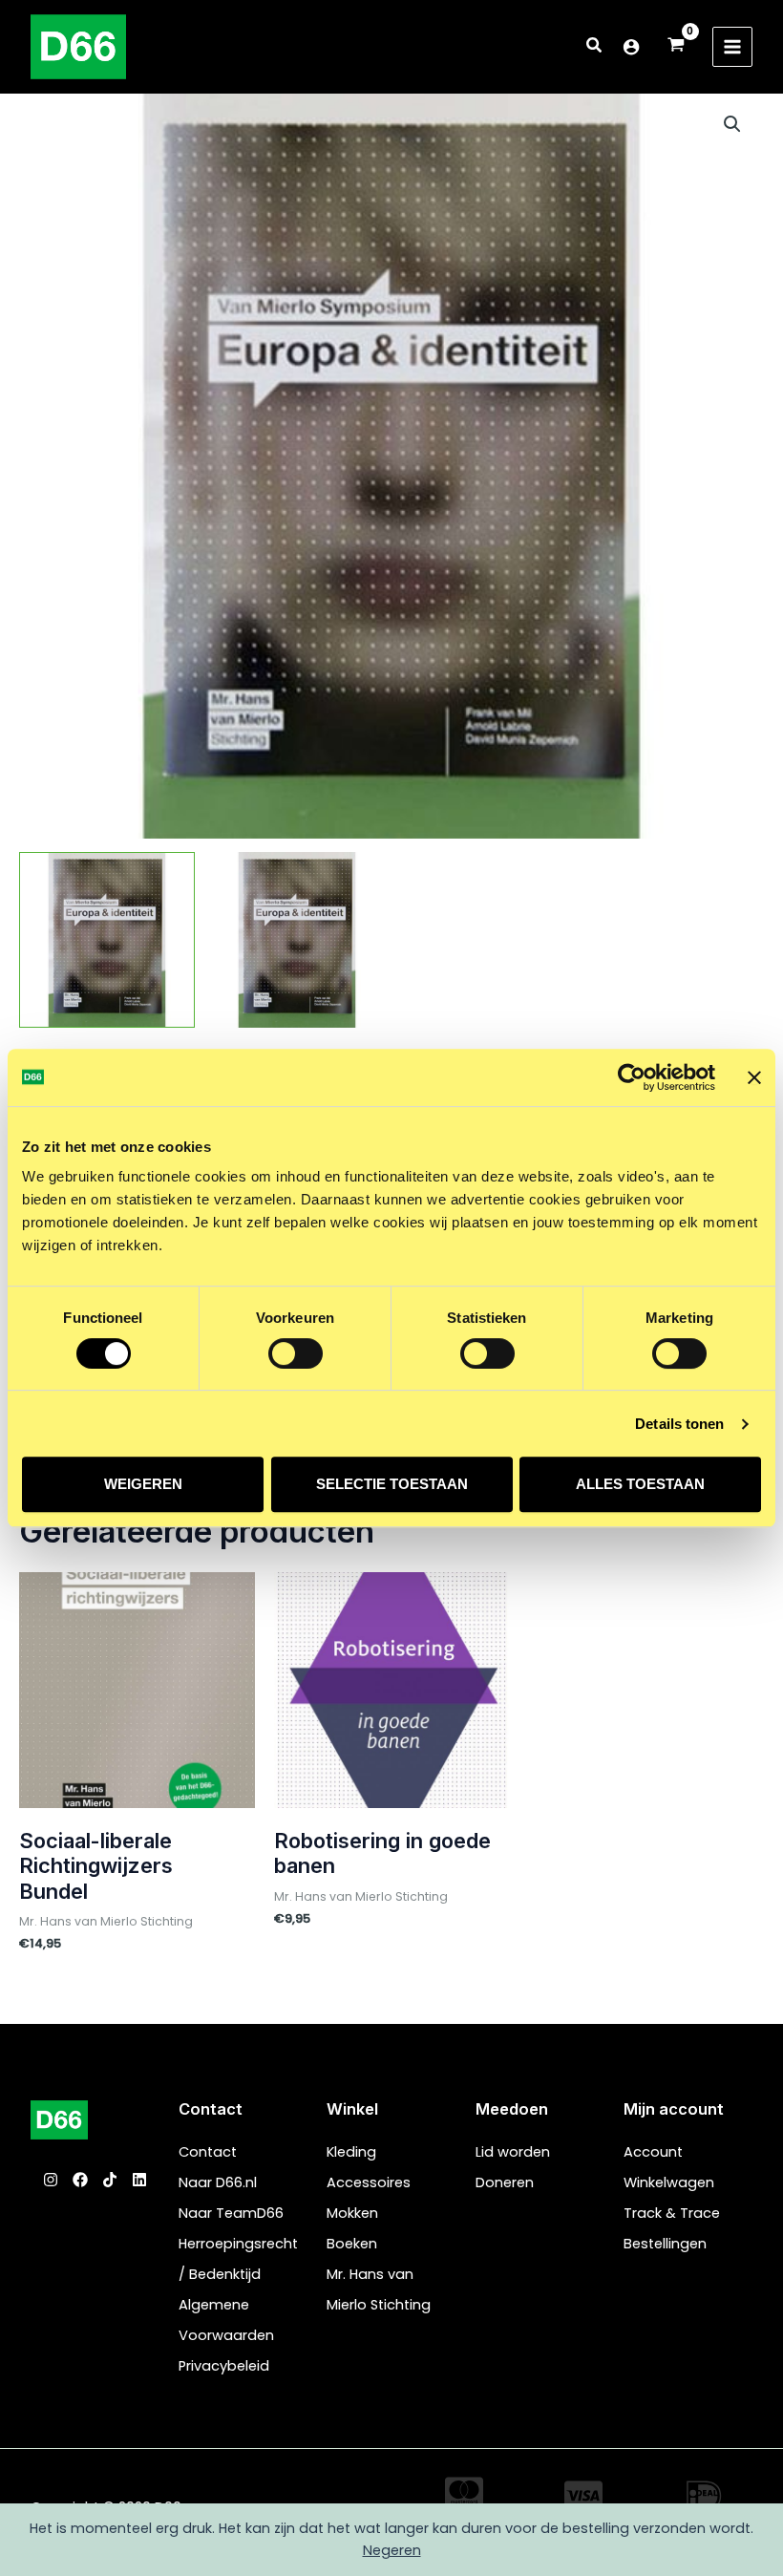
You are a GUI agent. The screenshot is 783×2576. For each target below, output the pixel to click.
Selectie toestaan (392, 1484)
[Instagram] (51, 2180)
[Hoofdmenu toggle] (732, 47)
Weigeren (143, 1484)
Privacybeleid (224, 2366)
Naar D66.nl (218, 2182)
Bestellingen (665, 2244)
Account (653, 2152)
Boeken (352, 2244)
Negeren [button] (392, 2550)
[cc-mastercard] (464, 2492)
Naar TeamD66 (231, 2213)
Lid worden (513, 2152)
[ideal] (704, 2496)
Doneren (505, 2182)
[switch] (296, 1353)
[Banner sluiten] (754, 1077)
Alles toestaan (640, 1484)
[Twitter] (110, 2180)
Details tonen (679, 1424)
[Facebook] (80, 2180)
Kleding (351, 2152)
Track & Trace (672, 2213)
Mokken (352, 2213)
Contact (208, 2152)
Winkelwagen (669, 2182)
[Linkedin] (139, 2180)
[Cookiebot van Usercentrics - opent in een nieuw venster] (632, 1077)
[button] (595, 47)
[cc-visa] (583, 2496)
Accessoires (369, 2182)
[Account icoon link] (631, 47)
